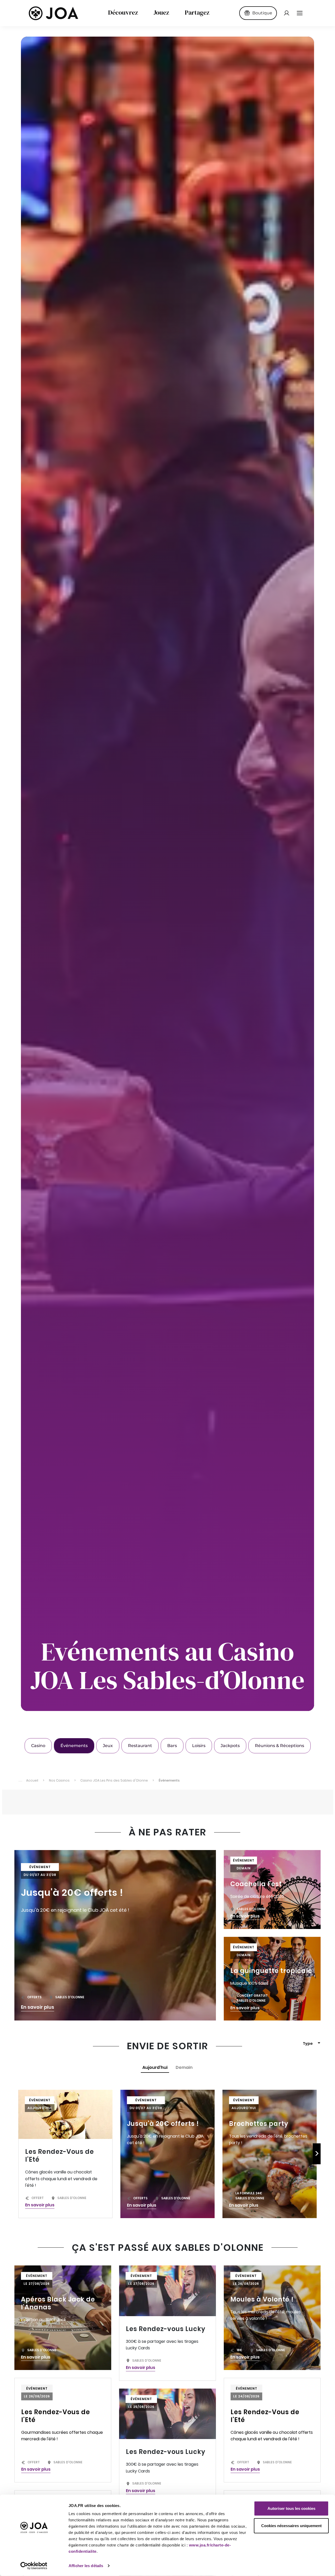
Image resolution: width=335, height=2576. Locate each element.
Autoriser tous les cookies (291, 2508)
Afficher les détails (86, 2566)
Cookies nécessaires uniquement (291, 2525)
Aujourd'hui (155, 2067)
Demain (184, 2067)
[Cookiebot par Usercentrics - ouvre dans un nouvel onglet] (34, 2566)
